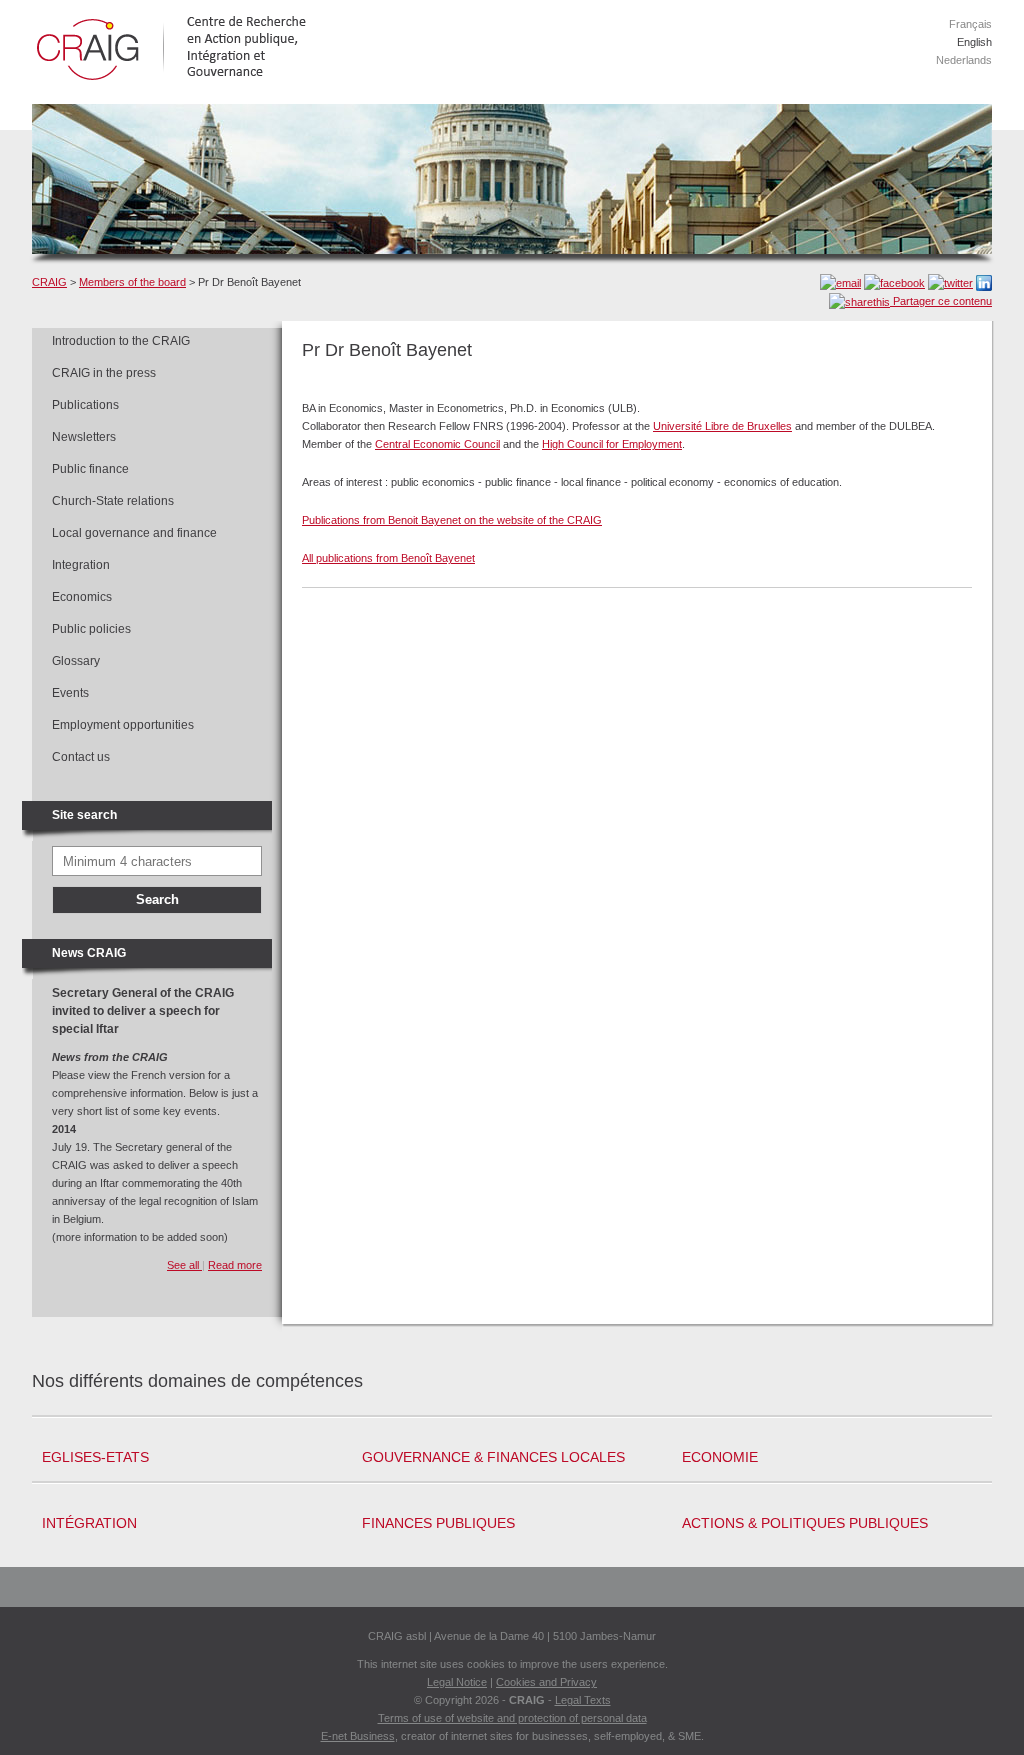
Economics (82, 597)
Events (70, 693)
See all (184, 1265)
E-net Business (358, 1736)
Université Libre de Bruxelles (722, 426)
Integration (81, 565)
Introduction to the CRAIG (121, 341)
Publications (85, 405)
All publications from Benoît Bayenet (388, 558)
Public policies (91, 629)
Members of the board (132, 282)
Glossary (76, 661)
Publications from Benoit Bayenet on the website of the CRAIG (452, 520)
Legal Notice (457, 1682)
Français (970, 24)
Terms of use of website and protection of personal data (512, 1718)
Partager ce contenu (941, 301)
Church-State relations (113, 501)
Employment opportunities (123, 725)
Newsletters (84, 437)
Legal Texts (583, 1700)
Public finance (90, 469)
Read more (235, 1265)
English (974, 42)
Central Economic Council (437, 444)
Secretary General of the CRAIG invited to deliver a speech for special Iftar (143, 1011)
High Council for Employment (612, 444)
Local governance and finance (134, 533)
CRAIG (49, 282)
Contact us (81, 757)
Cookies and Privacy (546, 1682)
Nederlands (964, 60)
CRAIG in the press (104, 373)
